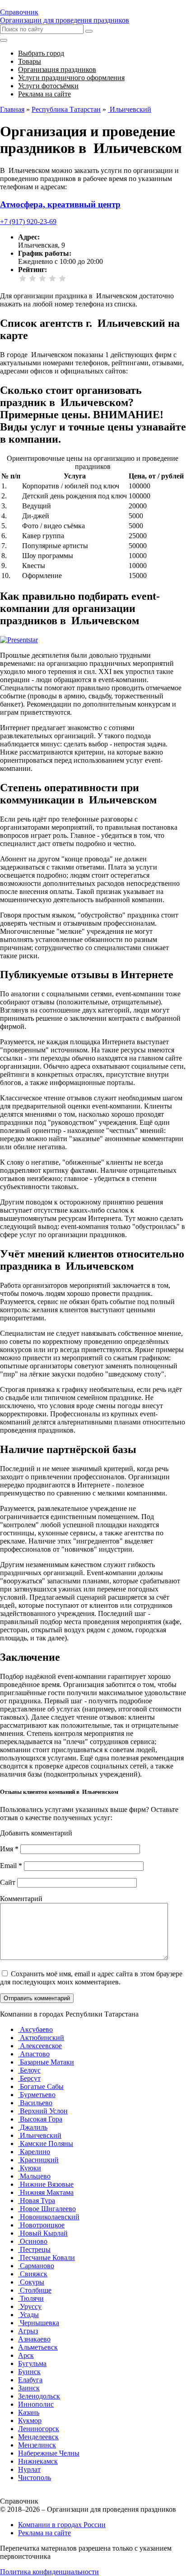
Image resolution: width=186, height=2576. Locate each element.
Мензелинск (37, 2445)
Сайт (8, 1882)
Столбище (35, 2290)
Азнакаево (34, 2339)
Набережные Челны (49, 2453)
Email (11, 1866)
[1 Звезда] (23, 278)
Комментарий (21, 1899)
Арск (26, 2355)
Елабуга (30, 2380)
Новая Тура (37, 2201)
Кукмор (30, 2421)
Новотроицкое (41, 2225)
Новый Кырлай (43, 2233)
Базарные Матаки (46, 2062)
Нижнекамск (38, 2461)
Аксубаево (35, 2029)
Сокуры (31, 2282)
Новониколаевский (49, 2217)
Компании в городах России (62, 2525)
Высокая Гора (40, 2119)
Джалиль (33, 2127)
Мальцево (34, 2176)
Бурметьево (37, 2095)
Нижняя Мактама (46, 2192)
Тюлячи (31, 2298)
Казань (29, 2412)
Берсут (29, 2078)
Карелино (34, 2152)
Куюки (30, 2168)
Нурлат (29, 2469)
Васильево (35, 2103)
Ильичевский (40, 2135)
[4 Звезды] (52, 278)
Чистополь (35, 2478)
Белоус (29, 2070)
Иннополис (36, 2404)
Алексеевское (40, 2046)
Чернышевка (39, 2323)
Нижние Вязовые (46, 2184)
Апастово (34, 2054)
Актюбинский (41, 2038)
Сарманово (36, 2266)
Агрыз (28, 2331)
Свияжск (33, 2274)
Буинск (29, 2372)
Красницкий (38, 2160)
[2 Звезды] (33, 278)
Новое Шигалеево (47, 2209)
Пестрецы (34, 2249)
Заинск (29, 2388)
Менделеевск (38, 2437)
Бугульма (32, 2363)
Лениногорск (39, 2429)
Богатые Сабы (41, 2086)
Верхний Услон (43, 2111)
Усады (28, 2315)
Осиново (33, 2241)
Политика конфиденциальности (49, 2572)
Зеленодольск (39, 2396)
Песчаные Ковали (46, 2258)
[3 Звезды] (42, 278)
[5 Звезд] (62, 278)
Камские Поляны (46, 2143)
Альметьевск (38, 2347)
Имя (9, 1849)
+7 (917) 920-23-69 (28, 222)
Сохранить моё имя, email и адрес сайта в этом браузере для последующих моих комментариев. (91, 1978)
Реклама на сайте (44, 2533)
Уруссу (30, 2306)
